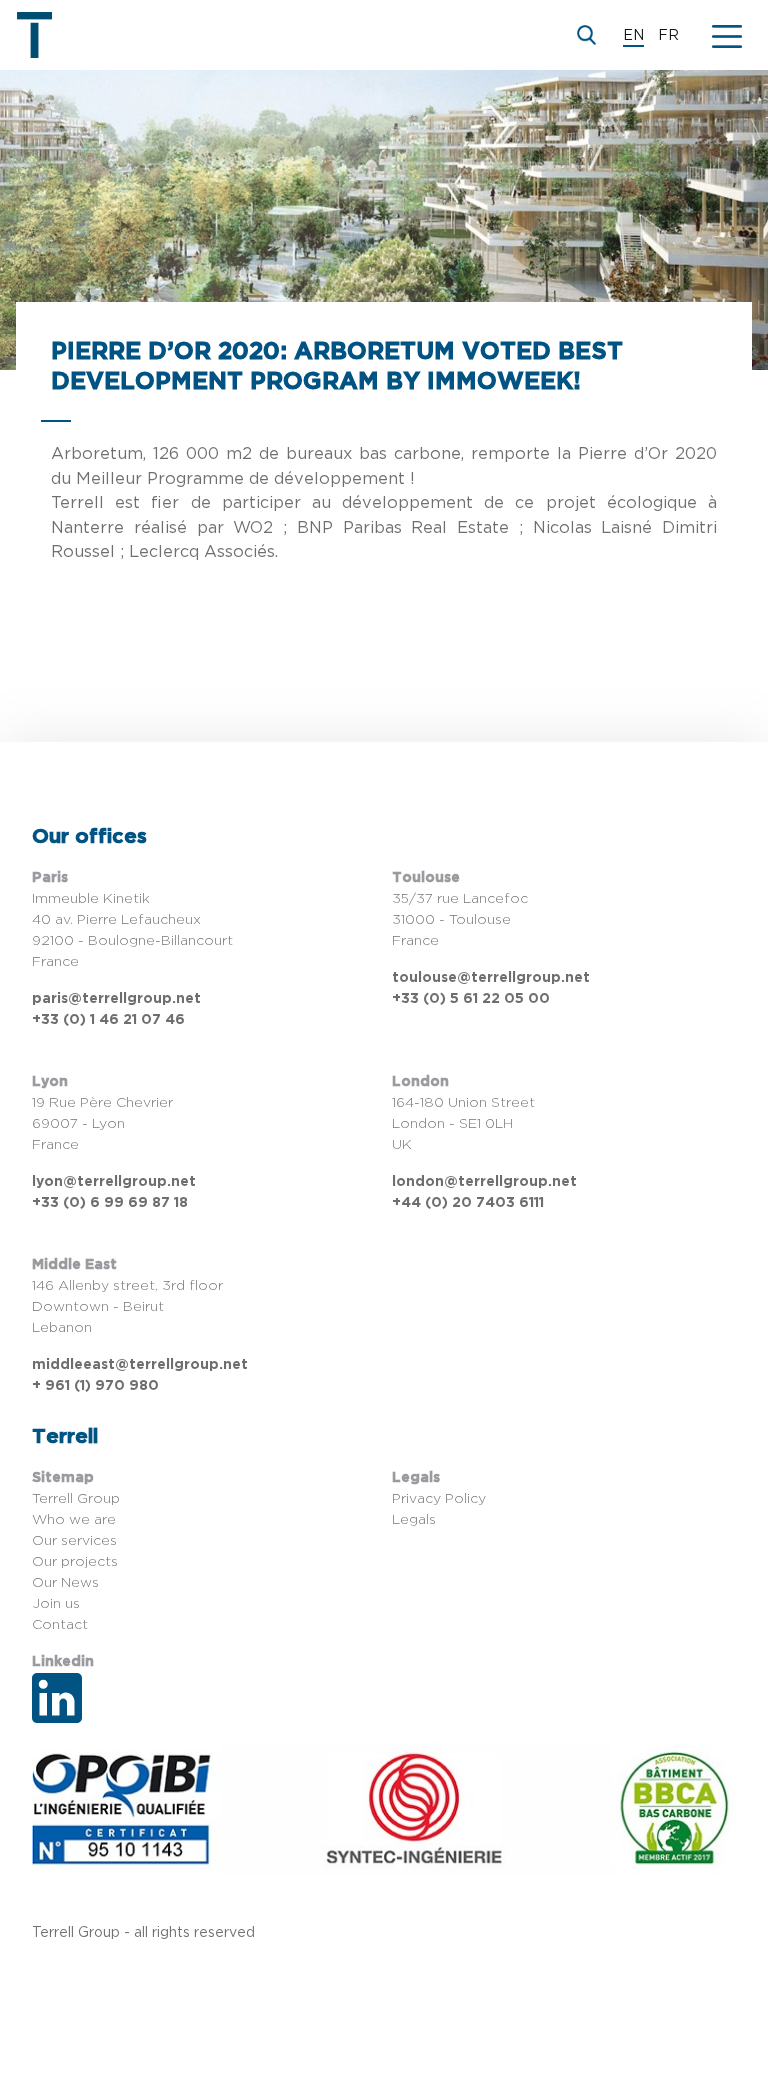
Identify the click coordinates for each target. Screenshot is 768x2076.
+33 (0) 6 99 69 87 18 (110, 1203)
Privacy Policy (439, 1499)
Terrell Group (76, 1499)
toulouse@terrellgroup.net (491, 978)
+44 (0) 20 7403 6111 (468, 1203)
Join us (56, 1604)
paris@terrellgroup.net (116, 999)
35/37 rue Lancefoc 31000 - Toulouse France (460, 920)
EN (633, 36)
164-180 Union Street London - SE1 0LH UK (463, 1124)
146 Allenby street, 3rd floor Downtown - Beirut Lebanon (127, 1307)
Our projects (75, 1562)
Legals (414, 1520)
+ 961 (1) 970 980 (95, 1386)
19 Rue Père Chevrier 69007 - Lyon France (102, 1124)
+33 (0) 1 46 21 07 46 (108, 1020)
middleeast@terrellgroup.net (140, 1365)
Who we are (74, 1520)
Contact (60, 1625)
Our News (65, 1583)
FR (668, 36)
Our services (74, 1541)
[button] (727, 35)
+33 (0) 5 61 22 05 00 (471, 999)
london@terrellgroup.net (484, 1182)
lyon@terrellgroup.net (114, 1182)
